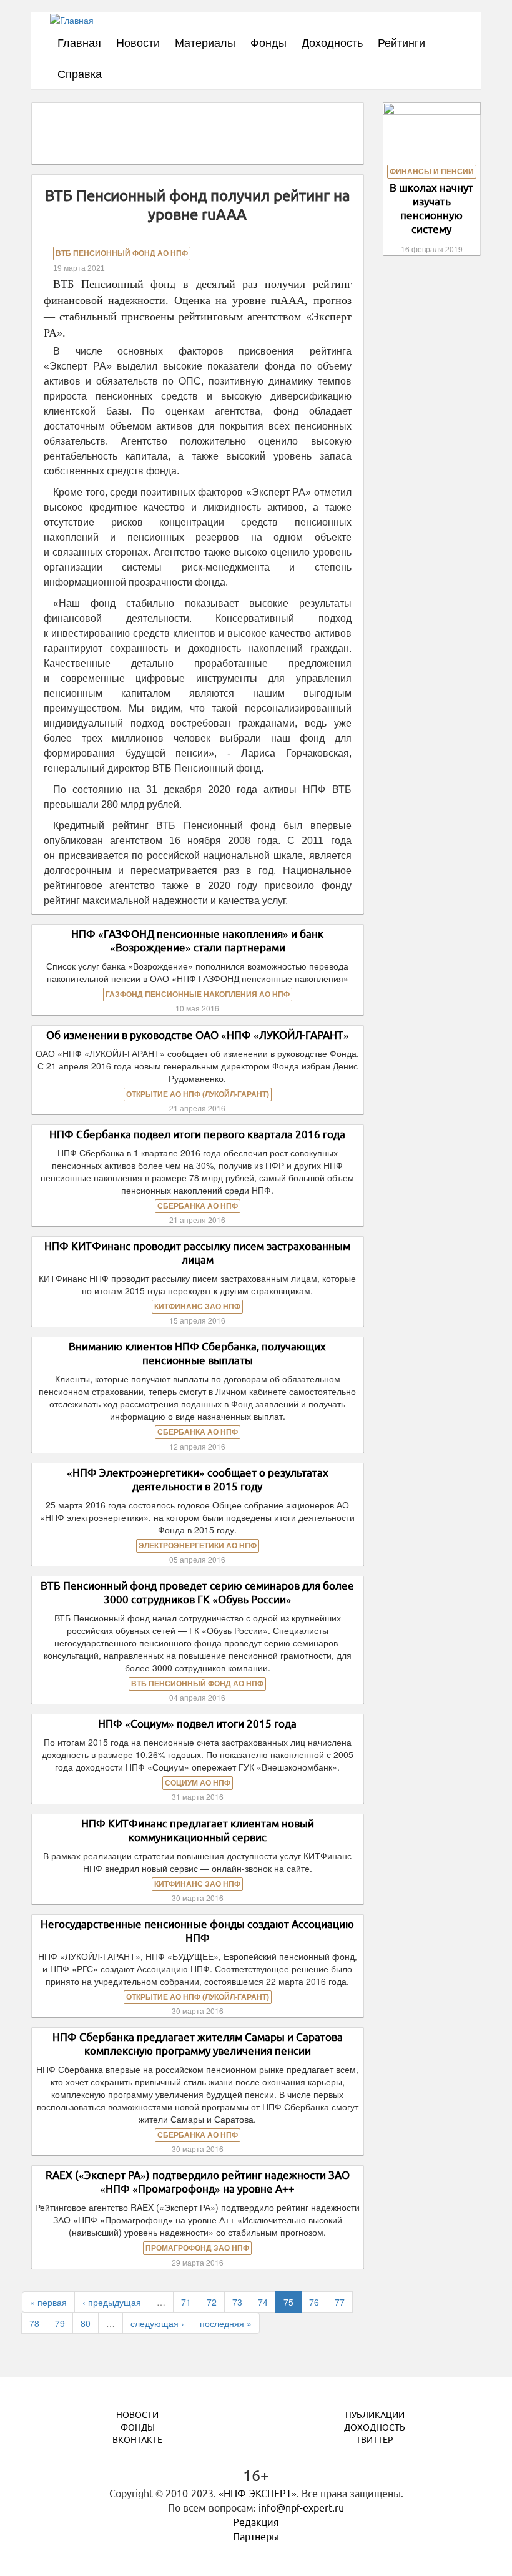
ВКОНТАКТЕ (137, 2440)
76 (314, 2302)
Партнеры (256, 2537)
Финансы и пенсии (432, 172)
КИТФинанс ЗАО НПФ (197, 1307)
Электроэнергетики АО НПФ (198, 1546)
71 (186, 2302)
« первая (48, 2302)
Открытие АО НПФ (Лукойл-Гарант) (198, 1094)
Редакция (256, 2522)
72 (212, 2302)
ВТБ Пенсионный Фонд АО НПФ (122, 253)
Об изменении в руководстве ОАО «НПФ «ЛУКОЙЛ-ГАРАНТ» (198, 1035)
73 (237, 2302)
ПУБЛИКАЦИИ (375, 2415)
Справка (80, 73)
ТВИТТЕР (375, 2440)
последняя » (226, 2323)
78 (34, 2323)
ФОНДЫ (138, 2427)
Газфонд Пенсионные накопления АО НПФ (198, 995)
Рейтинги (401, 42)
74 (263, 2302)
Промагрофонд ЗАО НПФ (197, 2248)
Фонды (268, 42)
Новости (138, 42)
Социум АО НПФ (198, 1783)
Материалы (205, 42)
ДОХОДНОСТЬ (375, 2427)
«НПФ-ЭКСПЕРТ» (258, 2494)
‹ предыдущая (112, 2302)
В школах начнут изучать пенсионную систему (431, 208)
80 (86, 2323)
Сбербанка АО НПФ (198, 1206)
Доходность (332, 42)
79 (60, 2323)
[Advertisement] (271, 132)
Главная (79, 42)
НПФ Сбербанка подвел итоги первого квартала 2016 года (197, 1134)
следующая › (157, 2323)
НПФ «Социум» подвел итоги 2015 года (197, 1723)
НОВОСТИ (137, 2415)
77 (340, 2302)
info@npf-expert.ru (301, 2508)
